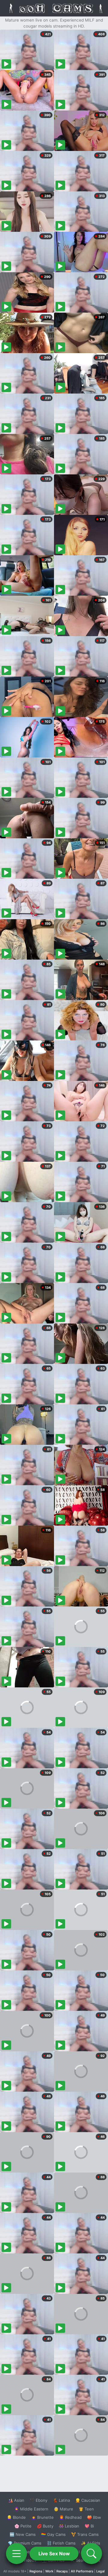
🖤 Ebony (39, 2500)
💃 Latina (61, 2500)
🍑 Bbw (94, 2517)
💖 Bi (89, 2526)
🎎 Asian (16, 2500)
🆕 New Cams (23, 2534)
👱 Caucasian (88, 2500)
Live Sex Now (54, 2554)
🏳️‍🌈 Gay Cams (53, 2534)
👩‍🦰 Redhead (70, 2517)
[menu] (16, 2554)
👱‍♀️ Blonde (16, 2517)
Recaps (62, 2571)
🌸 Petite (23, 2526)
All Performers (82, 2571)
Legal (100, 2571)
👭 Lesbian (69, 2526)
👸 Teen (86, 2509)
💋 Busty (45, 2526)
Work (49, 2571)
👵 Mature (63, 2509)
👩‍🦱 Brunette (42, 2517)
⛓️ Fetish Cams (61, 2543)
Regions (36, 2571)
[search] (91, 2554)
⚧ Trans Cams (85, 2534)
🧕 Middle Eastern (31, 2509)
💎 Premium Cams (25, 2543)
